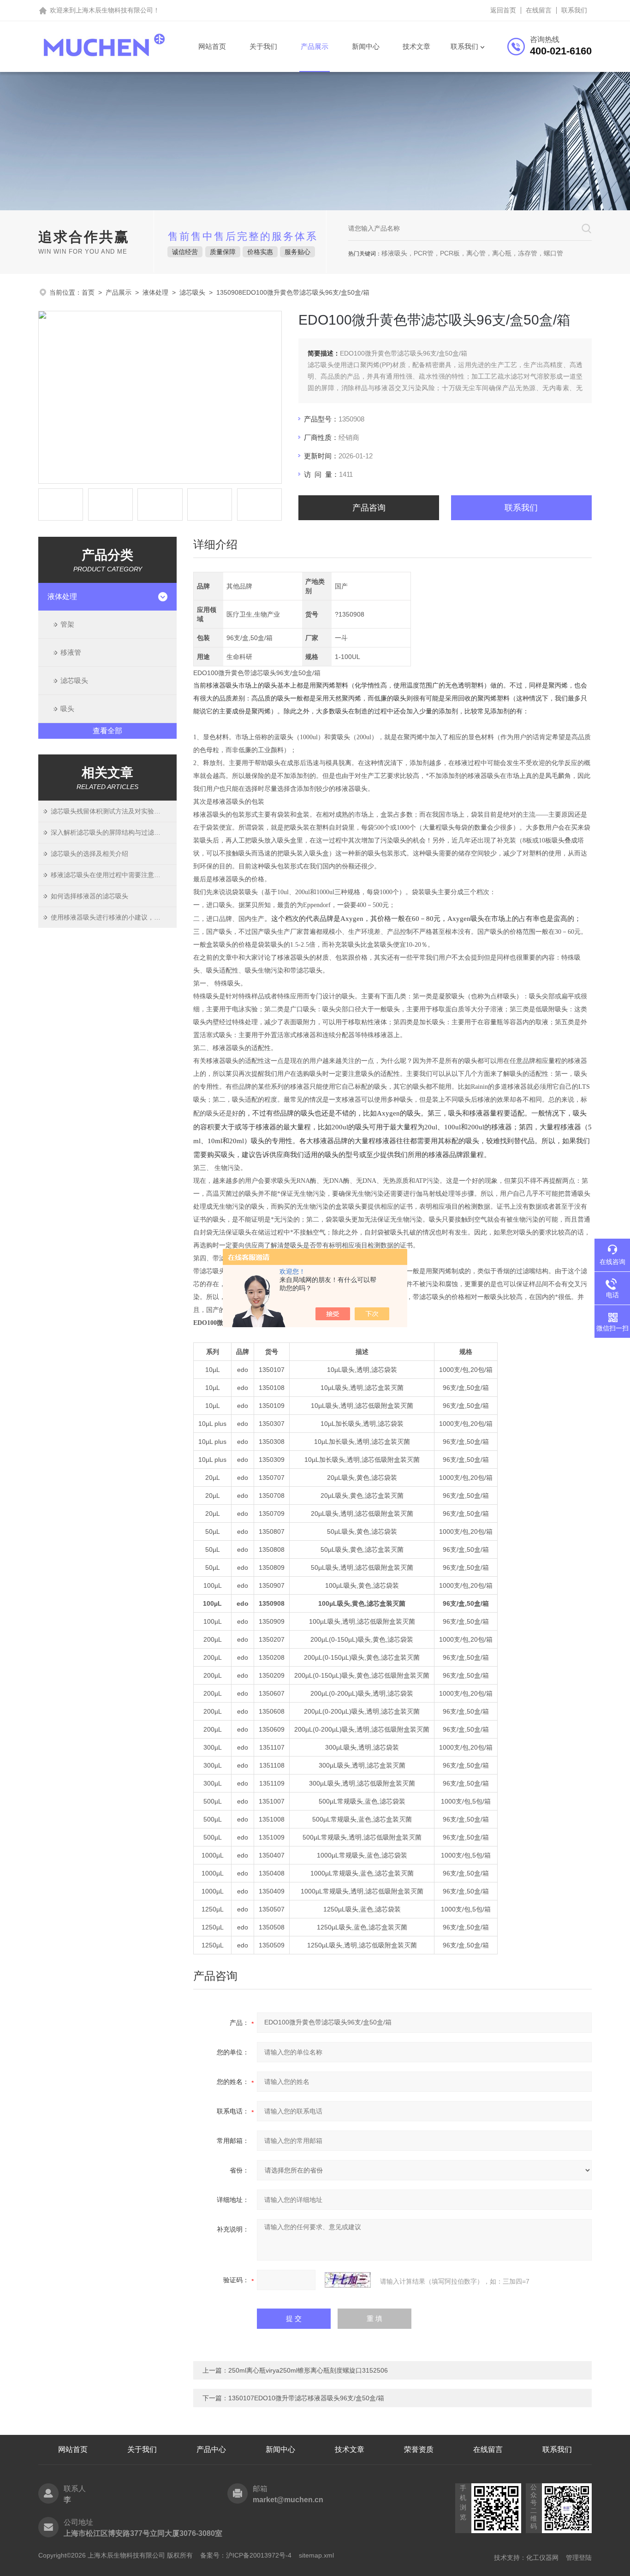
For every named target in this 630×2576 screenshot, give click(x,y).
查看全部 (107, 731)
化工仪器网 (542, 2558)
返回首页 (503, 10)
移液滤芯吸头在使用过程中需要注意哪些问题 (114, 875)
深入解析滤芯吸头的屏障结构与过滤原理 (109, 832)
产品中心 (211, 2449)
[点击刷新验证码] (348, 2280)
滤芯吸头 (192, 292)
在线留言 (539, 10)
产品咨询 (369, 508)
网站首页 (212, 46)
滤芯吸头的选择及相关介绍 (89, 854)
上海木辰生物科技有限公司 (114, 10)
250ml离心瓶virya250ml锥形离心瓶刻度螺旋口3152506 (308, 2370)
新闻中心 (366, 46)
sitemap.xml (316, 2555)
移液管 (71, 652)
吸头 (67, 709)
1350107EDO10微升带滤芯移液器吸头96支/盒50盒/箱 (306, 2398)
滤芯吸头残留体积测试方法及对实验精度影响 (114, 811)
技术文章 (416, 46)
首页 (88, 292)
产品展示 (315, 46)
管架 (67, 624)
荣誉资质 (419, 2449)
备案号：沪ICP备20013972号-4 (246, 2555)
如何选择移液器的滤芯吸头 (89, 896)
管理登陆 (579, 2558)
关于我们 (263, 46)
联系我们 (574, 10)
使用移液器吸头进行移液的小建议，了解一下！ (114, 917)
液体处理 (155, 292)
